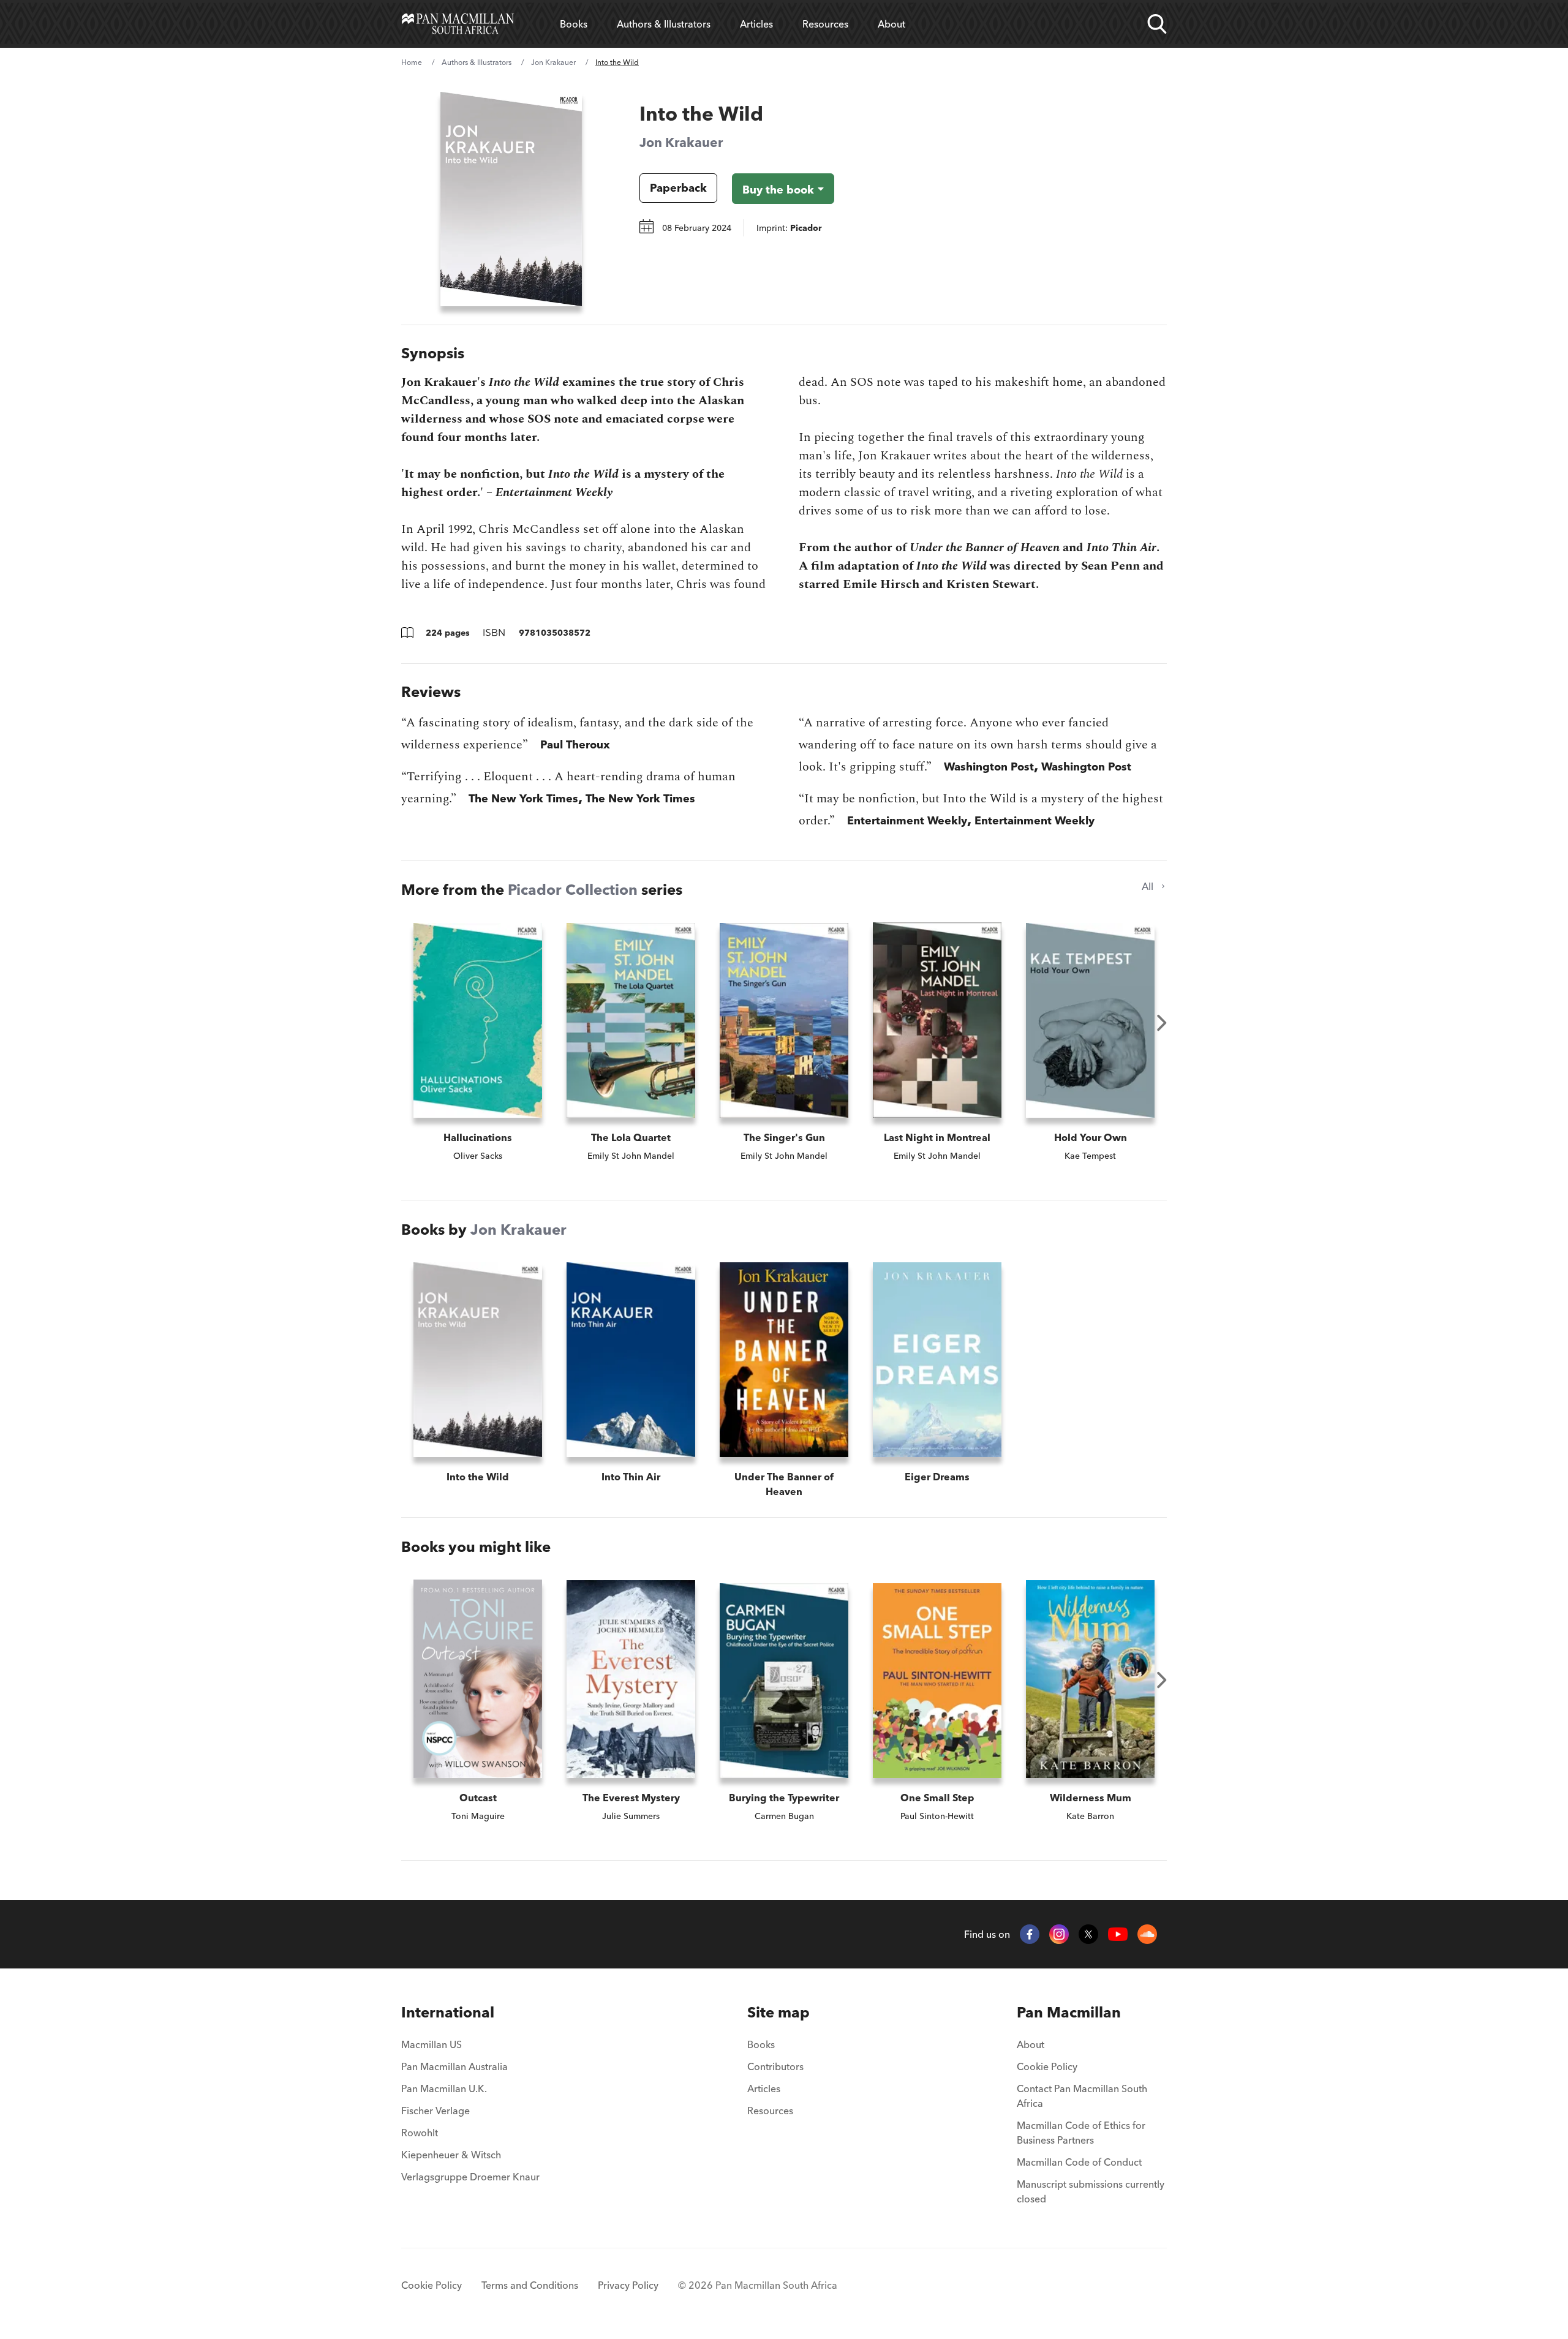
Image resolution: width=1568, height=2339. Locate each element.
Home (412, 62)
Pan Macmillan (1069, 2012)
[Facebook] (1030, 1934)
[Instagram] (1059, 1934)
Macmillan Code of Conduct (1079, 2162)
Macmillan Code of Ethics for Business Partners (1081, 2133)
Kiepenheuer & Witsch (451, 2155)
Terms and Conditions (530, 2285)
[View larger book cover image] (511, 199)
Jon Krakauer (553, 62)
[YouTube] (1118, 1934)
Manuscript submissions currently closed (1091, 2191)
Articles (756, 24)
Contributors (775, 2066)
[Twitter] (1088, 1934)
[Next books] (1162, 1023)
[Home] (458, 24)
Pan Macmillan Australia (454, 2066)
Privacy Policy (628, 2285)
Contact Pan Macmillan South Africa (1082, 2096)
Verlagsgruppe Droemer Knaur (470, 2177)
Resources (825, 24)
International (448, 2012)
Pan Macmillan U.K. (444, 2089)
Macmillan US (432, 2044)
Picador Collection (573, 890)
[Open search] (1157, 24)
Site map (778, 2012)
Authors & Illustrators (664, 24)
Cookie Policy (1047, 2066)
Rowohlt (420, 2133)
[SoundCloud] (1147, 1934)
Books (574, 24)
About (891, 24)
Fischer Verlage (435, 2111)
